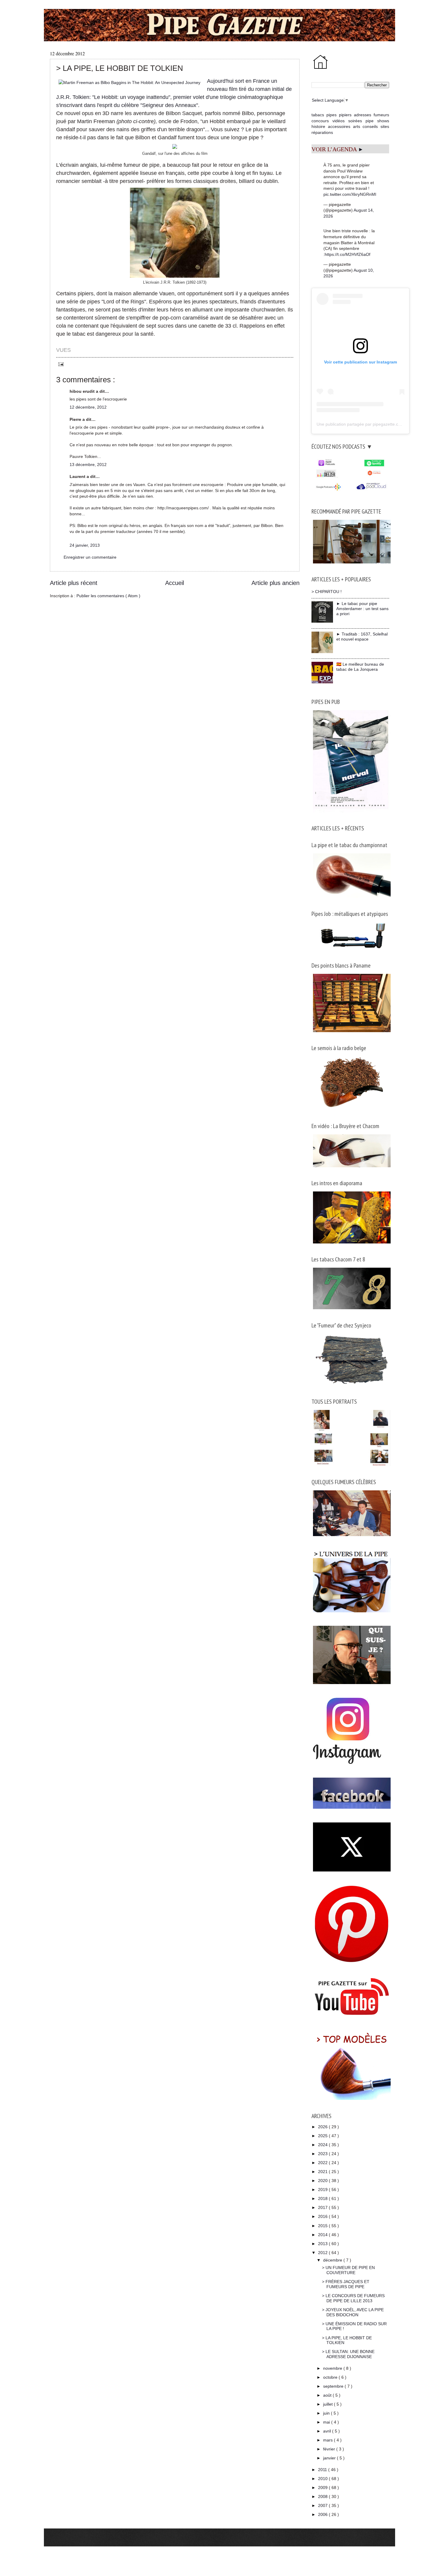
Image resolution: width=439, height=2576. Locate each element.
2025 (323, 2136)
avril (328, 2431)
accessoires (339, 126)
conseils (370, 126)
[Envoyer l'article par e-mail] (60, 364)
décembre (333, 2260)
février (330, 2449)
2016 (323, 2216)
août (328, 2395)
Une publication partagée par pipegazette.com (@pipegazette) (376, 424)
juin (327, 2413)
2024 (323, 2145)
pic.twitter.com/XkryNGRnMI (350, 194)
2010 (323, 2479)
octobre (331, 2377)
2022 (323, 2163)
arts (357, 126)
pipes (331, 115)
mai (327, 2422)
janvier (330, 2458)
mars (329, 2440)
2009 (323, 2488)
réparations (322, 132)
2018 (323, 2198)
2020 (323, 2181)
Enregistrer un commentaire (90, 557)
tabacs (318, 115)
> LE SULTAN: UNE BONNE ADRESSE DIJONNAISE (348, 2354)
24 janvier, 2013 (85, 545)
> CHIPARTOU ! (327, 592)
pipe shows (377, 121)
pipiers (345, 115)
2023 (323, 2154)
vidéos (339, 121)
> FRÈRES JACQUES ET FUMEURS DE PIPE (346, 2284)
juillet (329, 2404)
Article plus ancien (275, 583)
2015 (323, 2226)
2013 (323, 2244)
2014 (323, 2235)
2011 (323, 2470)
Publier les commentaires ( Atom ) (108, 596)
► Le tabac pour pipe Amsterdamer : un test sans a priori (362, 609)
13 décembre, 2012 (88, 465)
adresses (363, 115)
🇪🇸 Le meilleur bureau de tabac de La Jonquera (360, 667)
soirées (355, 121)
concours (320, 121)
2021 (323, 2172)
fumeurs (381, 115)
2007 (323, 2505)
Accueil (175, 583)
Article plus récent (74, 583)
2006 (323, 2514)
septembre (334, 2386)
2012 (323, 2253)
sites (385, 126)
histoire (318, 126)
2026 (323, 2127)
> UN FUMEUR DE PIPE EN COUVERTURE (348, 2270)
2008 (323, 2496)
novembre (333, 2368)
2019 (323, 2190)
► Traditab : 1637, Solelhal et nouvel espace (362, 637)
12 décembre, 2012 (88, 407)
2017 (323, 2207)
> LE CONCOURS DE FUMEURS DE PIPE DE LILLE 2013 (353, 2298)
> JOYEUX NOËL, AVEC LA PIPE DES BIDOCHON (353, 2312)
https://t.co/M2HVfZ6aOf (347, 254)
